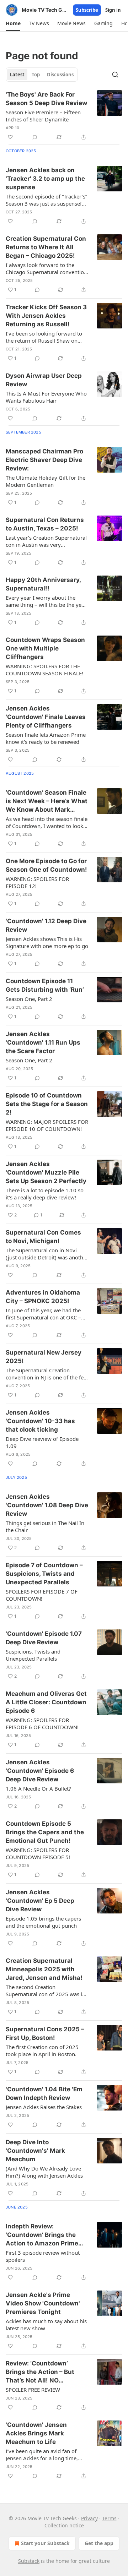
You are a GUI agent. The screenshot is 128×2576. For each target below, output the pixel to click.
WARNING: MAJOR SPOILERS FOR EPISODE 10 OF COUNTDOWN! (47, 1125)
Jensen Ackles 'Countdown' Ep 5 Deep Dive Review (40, 1901)
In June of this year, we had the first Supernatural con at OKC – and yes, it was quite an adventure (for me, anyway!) (43, 1314)
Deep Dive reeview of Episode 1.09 (42, 1442)
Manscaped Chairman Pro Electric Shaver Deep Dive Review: (44, 460)
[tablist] (42, 75)
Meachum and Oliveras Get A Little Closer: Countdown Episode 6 (46, 1702)
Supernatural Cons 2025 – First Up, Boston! (45, 2033)
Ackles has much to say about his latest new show (46, 2325)
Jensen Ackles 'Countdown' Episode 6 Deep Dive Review (40, 1771)
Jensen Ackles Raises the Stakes (44, 2107)
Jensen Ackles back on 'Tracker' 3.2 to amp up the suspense (45, 179)
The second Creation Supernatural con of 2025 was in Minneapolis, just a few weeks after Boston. (46, 1990)
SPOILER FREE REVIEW (33, 2390)
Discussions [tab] (60, 75)
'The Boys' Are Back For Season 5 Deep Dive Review (46, 99)
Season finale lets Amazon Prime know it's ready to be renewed (46, 738)
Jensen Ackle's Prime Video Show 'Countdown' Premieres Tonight (43, 2303)
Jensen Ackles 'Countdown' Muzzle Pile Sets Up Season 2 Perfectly (46, 1172)
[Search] (115, 75)
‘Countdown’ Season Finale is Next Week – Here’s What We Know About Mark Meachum (47, 801)
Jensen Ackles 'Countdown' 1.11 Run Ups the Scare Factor (43, 1042)
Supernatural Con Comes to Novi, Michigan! (43, 1237)
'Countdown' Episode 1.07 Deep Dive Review (44, 1638)
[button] (13, 23)
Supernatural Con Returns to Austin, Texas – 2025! (45, 524)
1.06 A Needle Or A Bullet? (38, 1788)
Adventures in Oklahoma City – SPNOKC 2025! (43, 1297)
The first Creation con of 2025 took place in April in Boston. (42, 2051)
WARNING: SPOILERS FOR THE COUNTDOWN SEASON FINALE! (44, 670)
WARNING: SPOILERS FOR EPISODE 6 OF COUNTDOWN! (42, 1723)
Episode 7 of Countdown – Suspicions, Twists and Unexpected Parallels (44, 1574)
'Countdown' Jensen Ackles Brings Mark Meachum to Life (36, 2433)
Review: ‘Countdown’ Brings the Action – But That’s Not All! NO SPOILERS (40, 2372)
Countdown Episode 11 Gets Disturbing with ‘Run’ (45, 985)
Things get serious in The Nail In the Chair (45, 1526)
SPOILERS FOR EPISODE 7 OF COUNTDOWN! (42, 1595)
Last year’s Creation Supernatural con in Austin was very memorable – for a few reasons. (46, 541)
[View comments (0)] (35, 137)
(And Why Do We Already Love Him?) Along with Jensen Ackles (44, 2172)
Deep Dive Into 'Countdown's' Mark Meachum (35, 2151)
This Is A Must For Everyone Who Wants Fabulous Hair (46, 397)
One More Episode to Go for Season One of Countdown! (46, 865)
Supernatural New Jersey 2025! (44, 1357)
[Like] (10, 137)
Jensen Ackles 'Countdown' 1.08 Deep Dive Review (47, 1505)
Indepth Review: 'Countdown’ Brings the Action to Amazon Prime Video (42, 2235)
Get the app (99, 2543)
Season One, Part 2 (29, 999)
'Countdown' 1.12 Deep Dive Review (46, 925)
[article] (64, 116)
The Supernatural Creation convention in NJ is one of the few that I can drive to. (47, 1374)
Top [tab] (36, 75)
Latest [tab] (17, 75)
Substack (29, 2561)
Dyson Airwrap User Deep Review (44, 380)
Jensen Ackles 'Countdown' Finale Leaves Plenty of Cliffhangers (46, 717)
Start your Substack (45, 2543)
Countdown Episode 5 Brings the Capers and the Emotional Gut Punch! (45, 1832)
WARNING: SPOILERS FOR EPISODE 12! (37, 882)
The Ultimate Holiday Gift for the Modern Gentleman (46, 481)
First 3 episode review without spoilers (43, 2256)
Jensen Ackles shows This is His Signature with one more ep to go (47, 942)
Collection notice (64, 2525)
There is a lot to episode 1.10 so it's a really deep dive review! (45, 1194)
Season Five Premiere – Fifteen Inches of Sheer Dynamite (43, 116)
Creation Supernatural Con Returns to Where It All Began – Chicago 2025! (46, 247)
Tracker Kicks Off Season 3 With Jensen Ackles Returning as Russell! (46, 316)
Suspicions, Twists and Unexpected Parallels (33, 1655)
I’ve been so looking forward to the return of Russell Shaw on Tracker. (44, 337)
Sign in (113, 10)
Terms (109, 2518)
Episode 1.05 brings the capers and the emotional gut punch (43, 1922)
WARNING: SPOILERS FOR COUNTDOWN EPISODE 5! (38, 1853)
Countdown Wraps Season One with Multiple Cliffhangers (45, 648)
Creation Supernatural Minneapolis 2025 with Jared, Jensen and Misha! (44, 1969)
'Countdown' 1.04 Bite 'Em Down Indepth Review (44, 2093)
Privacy (89, 2518)
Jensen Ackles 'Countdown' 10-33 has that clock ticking (40, 1421)
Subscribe (87, 10)
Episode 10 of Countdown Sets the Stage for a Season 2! (47, 1104)
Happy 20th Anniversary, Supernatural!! (43, 584)
